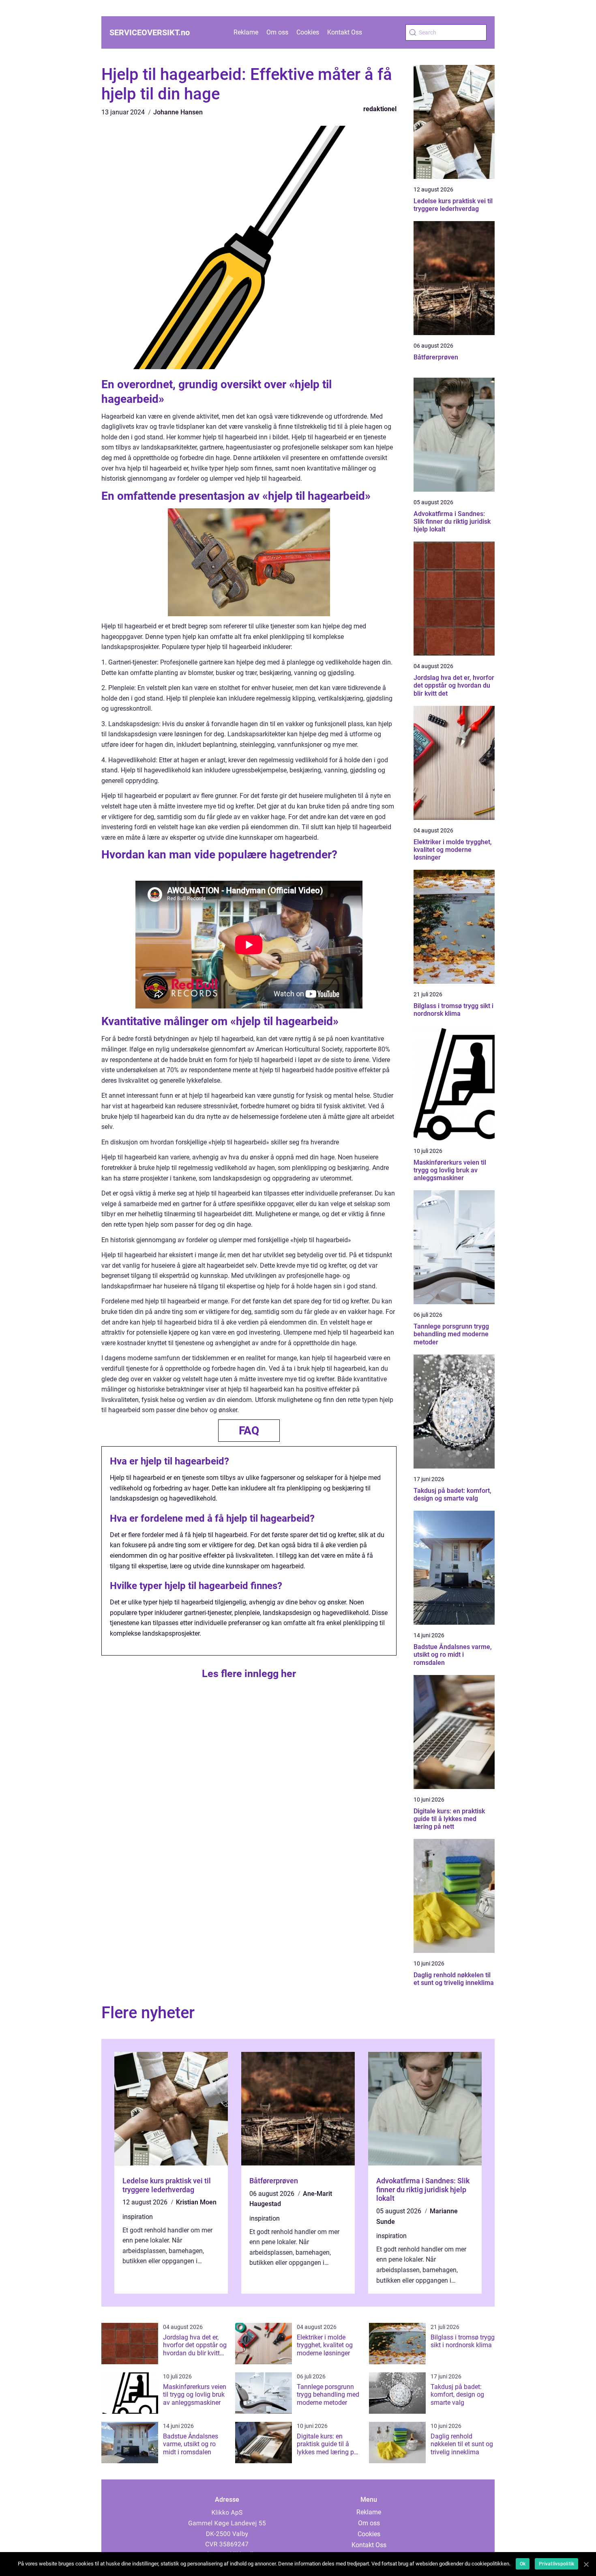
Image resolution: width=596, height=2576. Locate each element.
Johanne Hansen (178, 112)
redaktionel (380, 109)
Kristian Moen (196, 2202)
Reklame (246, 32)
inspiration (138, 2217)
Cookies (308, 32)
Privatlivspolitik (556, 2564)
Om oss (277, 32)
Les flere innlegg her (249, 1674)
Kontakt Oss (345, 32)
